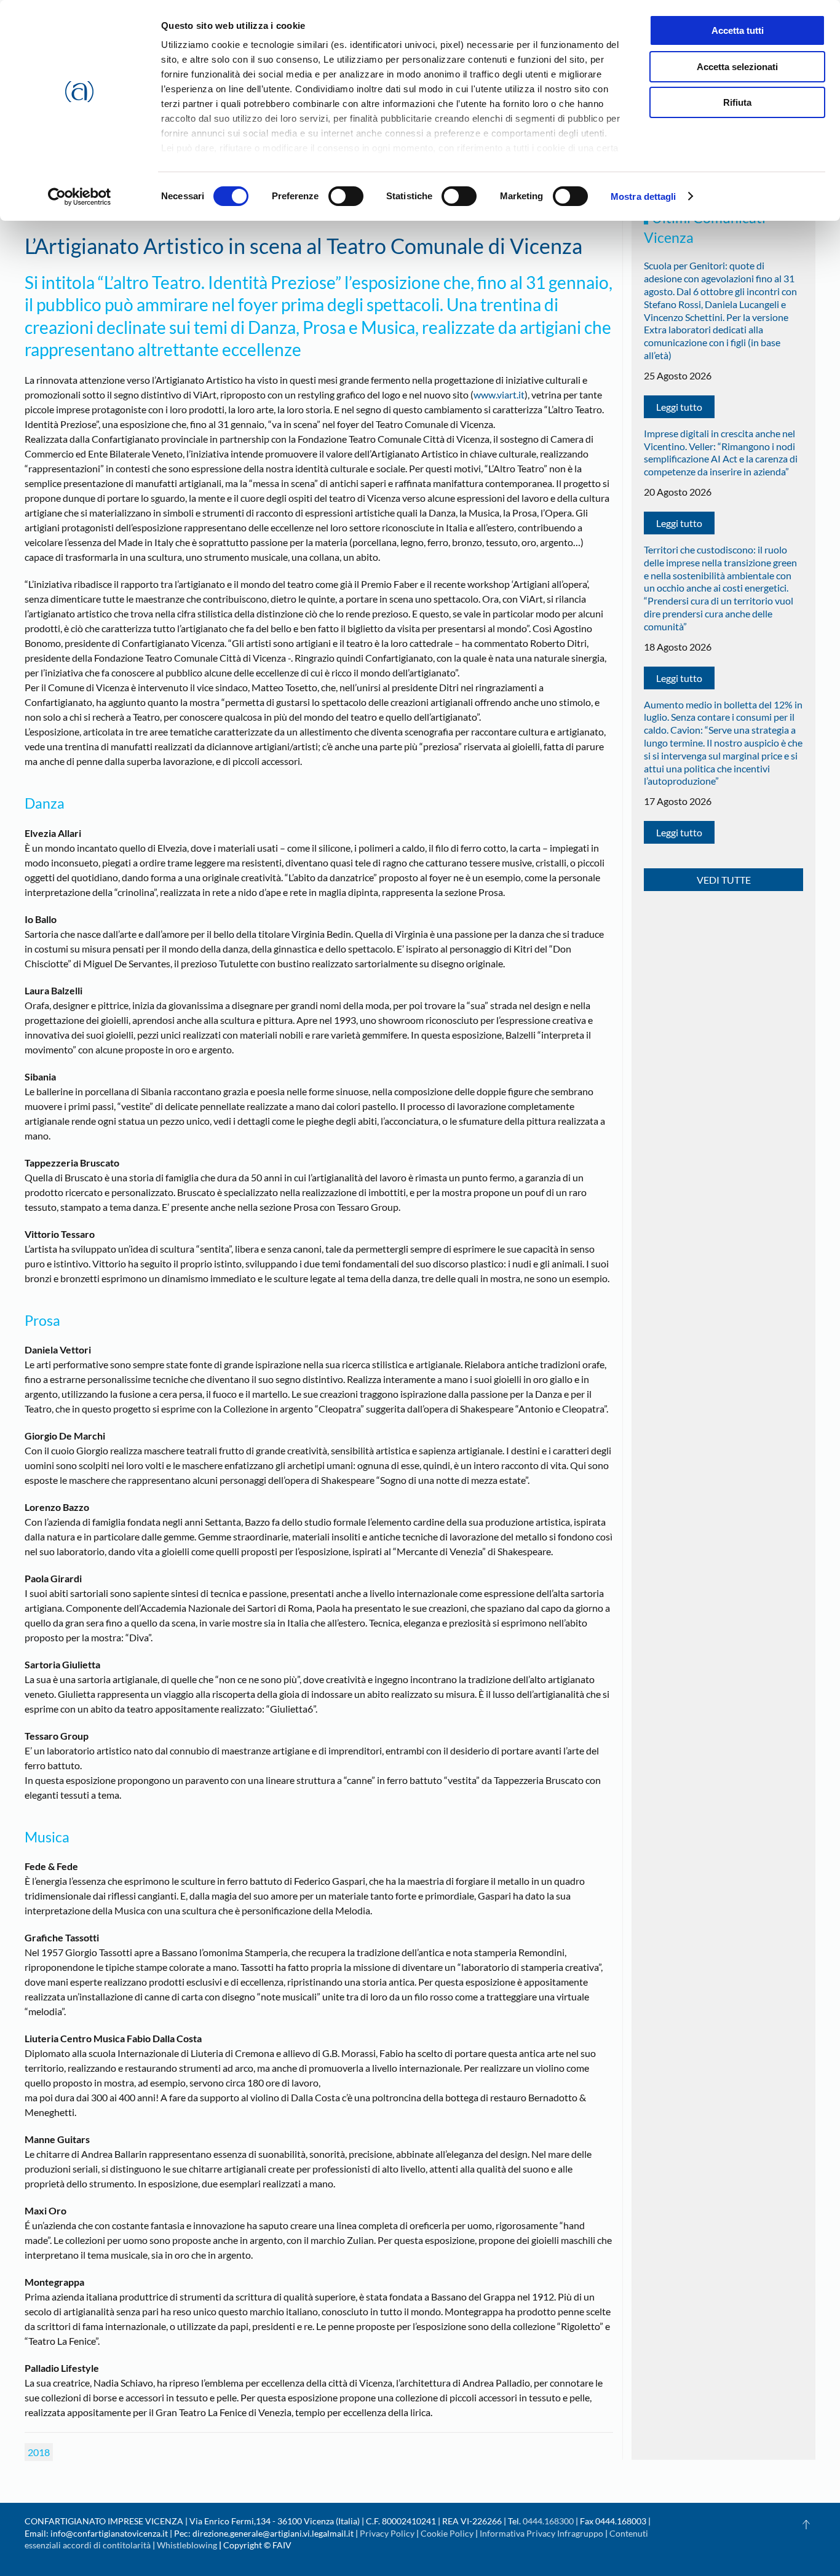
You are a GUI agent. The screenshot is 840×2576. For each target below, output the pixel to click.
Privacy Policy (387, 2533)
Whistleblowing (187, 2545)
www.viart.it (499, 394)
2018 (39, 2452)
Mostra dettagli (644, 196)
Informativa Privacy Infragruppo (541, 2533)
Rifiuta (737, 102)
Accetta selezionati (737, 67)
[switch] (346, 196)
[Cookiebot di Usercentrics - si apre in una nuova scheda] (80, 197)
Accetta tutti (738, 30)
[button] (806, 2524)
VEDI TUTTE (724, 880)
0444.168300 (548, 2521)
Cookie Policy (447, 2533)
